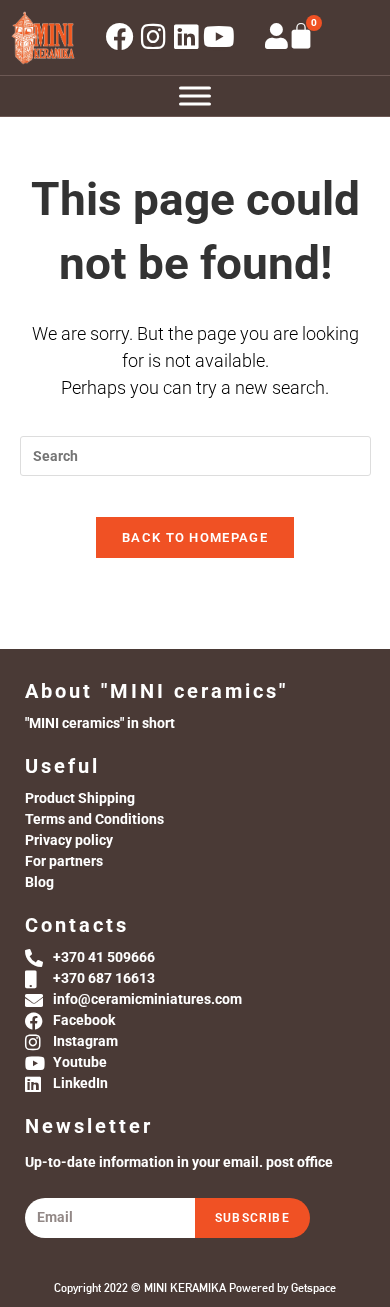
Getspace (313, 1288)
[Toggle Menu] (195, 95)
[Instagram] (153, 37)
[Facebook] (120, 37)
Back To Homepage (195, 537)
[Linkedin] (186, 37)
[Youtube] (219, 37)
